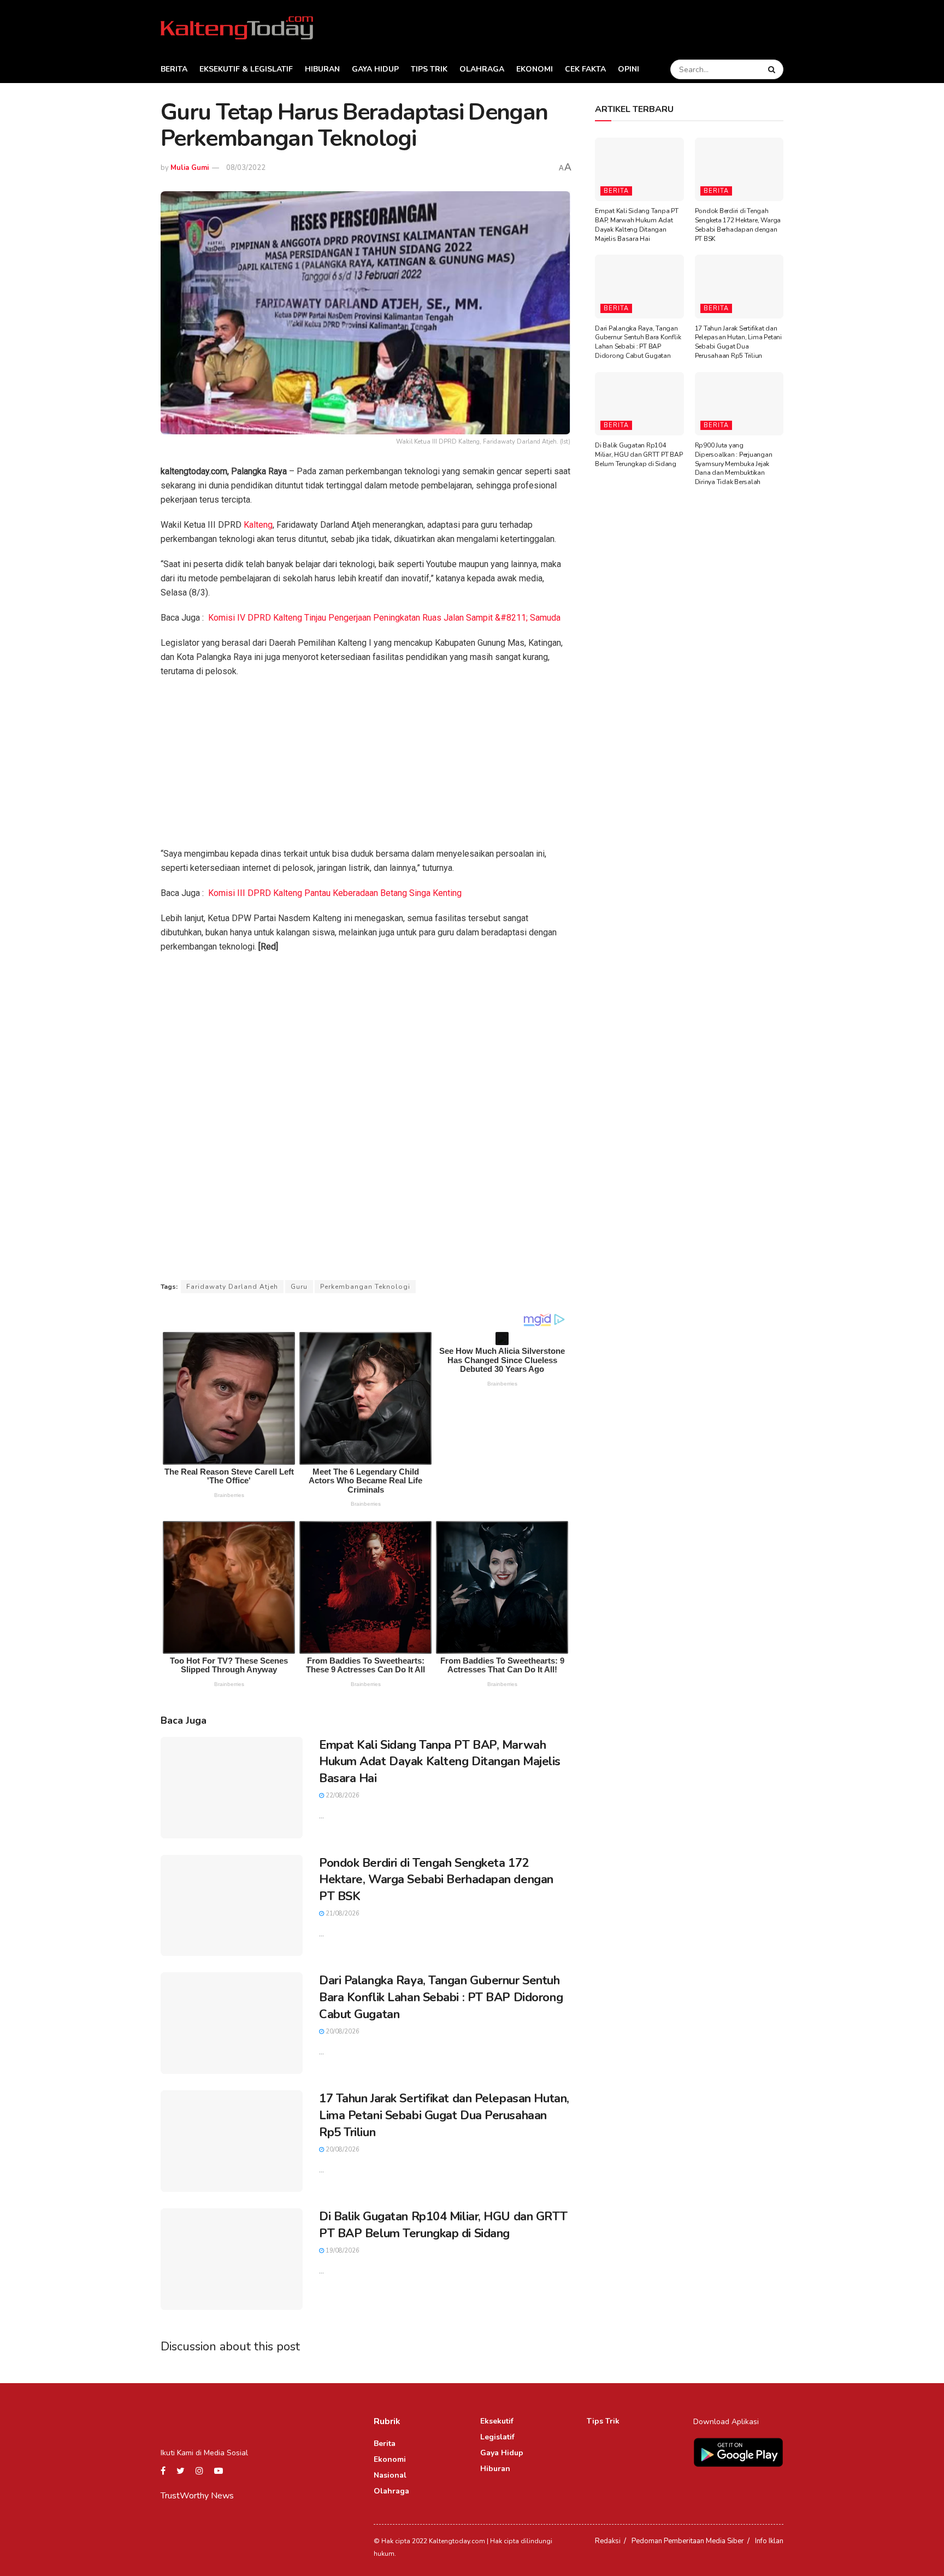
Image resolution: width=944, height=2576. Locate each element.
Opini (629, 69)
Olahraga (482, 69)
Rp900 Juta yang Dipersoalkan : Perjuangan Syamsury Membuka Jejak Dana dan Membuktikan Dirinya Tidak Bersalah (734, 464)
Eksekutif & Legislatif (246, 69)
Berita (174, 69)
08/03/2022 (246, 168)
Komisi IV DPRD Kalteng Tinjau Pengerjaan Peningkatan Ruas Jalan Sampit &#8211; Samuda (384, 618)
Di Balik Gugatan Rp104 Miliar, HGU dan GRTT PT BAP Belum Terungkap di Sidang (443, 2225)
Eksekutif (497, 2421)
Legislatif (497, 2437)
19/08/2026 (342, 2251)
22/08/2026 (342, 1796)
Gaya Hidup (375, 69)
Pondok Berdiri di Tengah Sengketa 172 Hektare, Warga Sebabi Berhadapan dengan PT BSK (436, 1880)
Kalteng (258, 525)
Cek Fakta (585, 69)
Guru (299, 1287)
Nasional (390, 2475)
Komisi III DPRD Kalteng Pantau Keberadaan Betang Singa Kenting (335, 893)
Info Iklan (769, 2541)
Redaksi (608, 2541)
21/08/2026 (342, 1914)
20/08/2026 (342, 2032)
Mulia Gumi (190, 168)
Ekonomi (535, 69)
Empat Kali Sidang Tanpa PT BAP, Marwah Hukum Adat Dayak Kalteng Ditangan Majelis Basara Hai (440, 1762)
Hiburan (322, 69)
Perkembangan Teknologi (365, 1287)
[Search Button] (773, 69)
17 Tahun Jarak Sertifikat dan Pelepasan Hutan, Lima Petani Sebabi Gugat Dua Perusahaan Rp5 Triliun (444, 2115)
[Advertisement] (365, 766)
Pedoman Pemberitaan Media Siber (688, 2541)
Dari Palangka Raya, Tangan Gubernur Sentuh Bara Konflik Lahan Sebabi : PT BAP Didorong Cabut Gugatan (441, 1997)
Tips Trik (429, 69)
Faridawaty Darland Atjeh (232, 1287)
